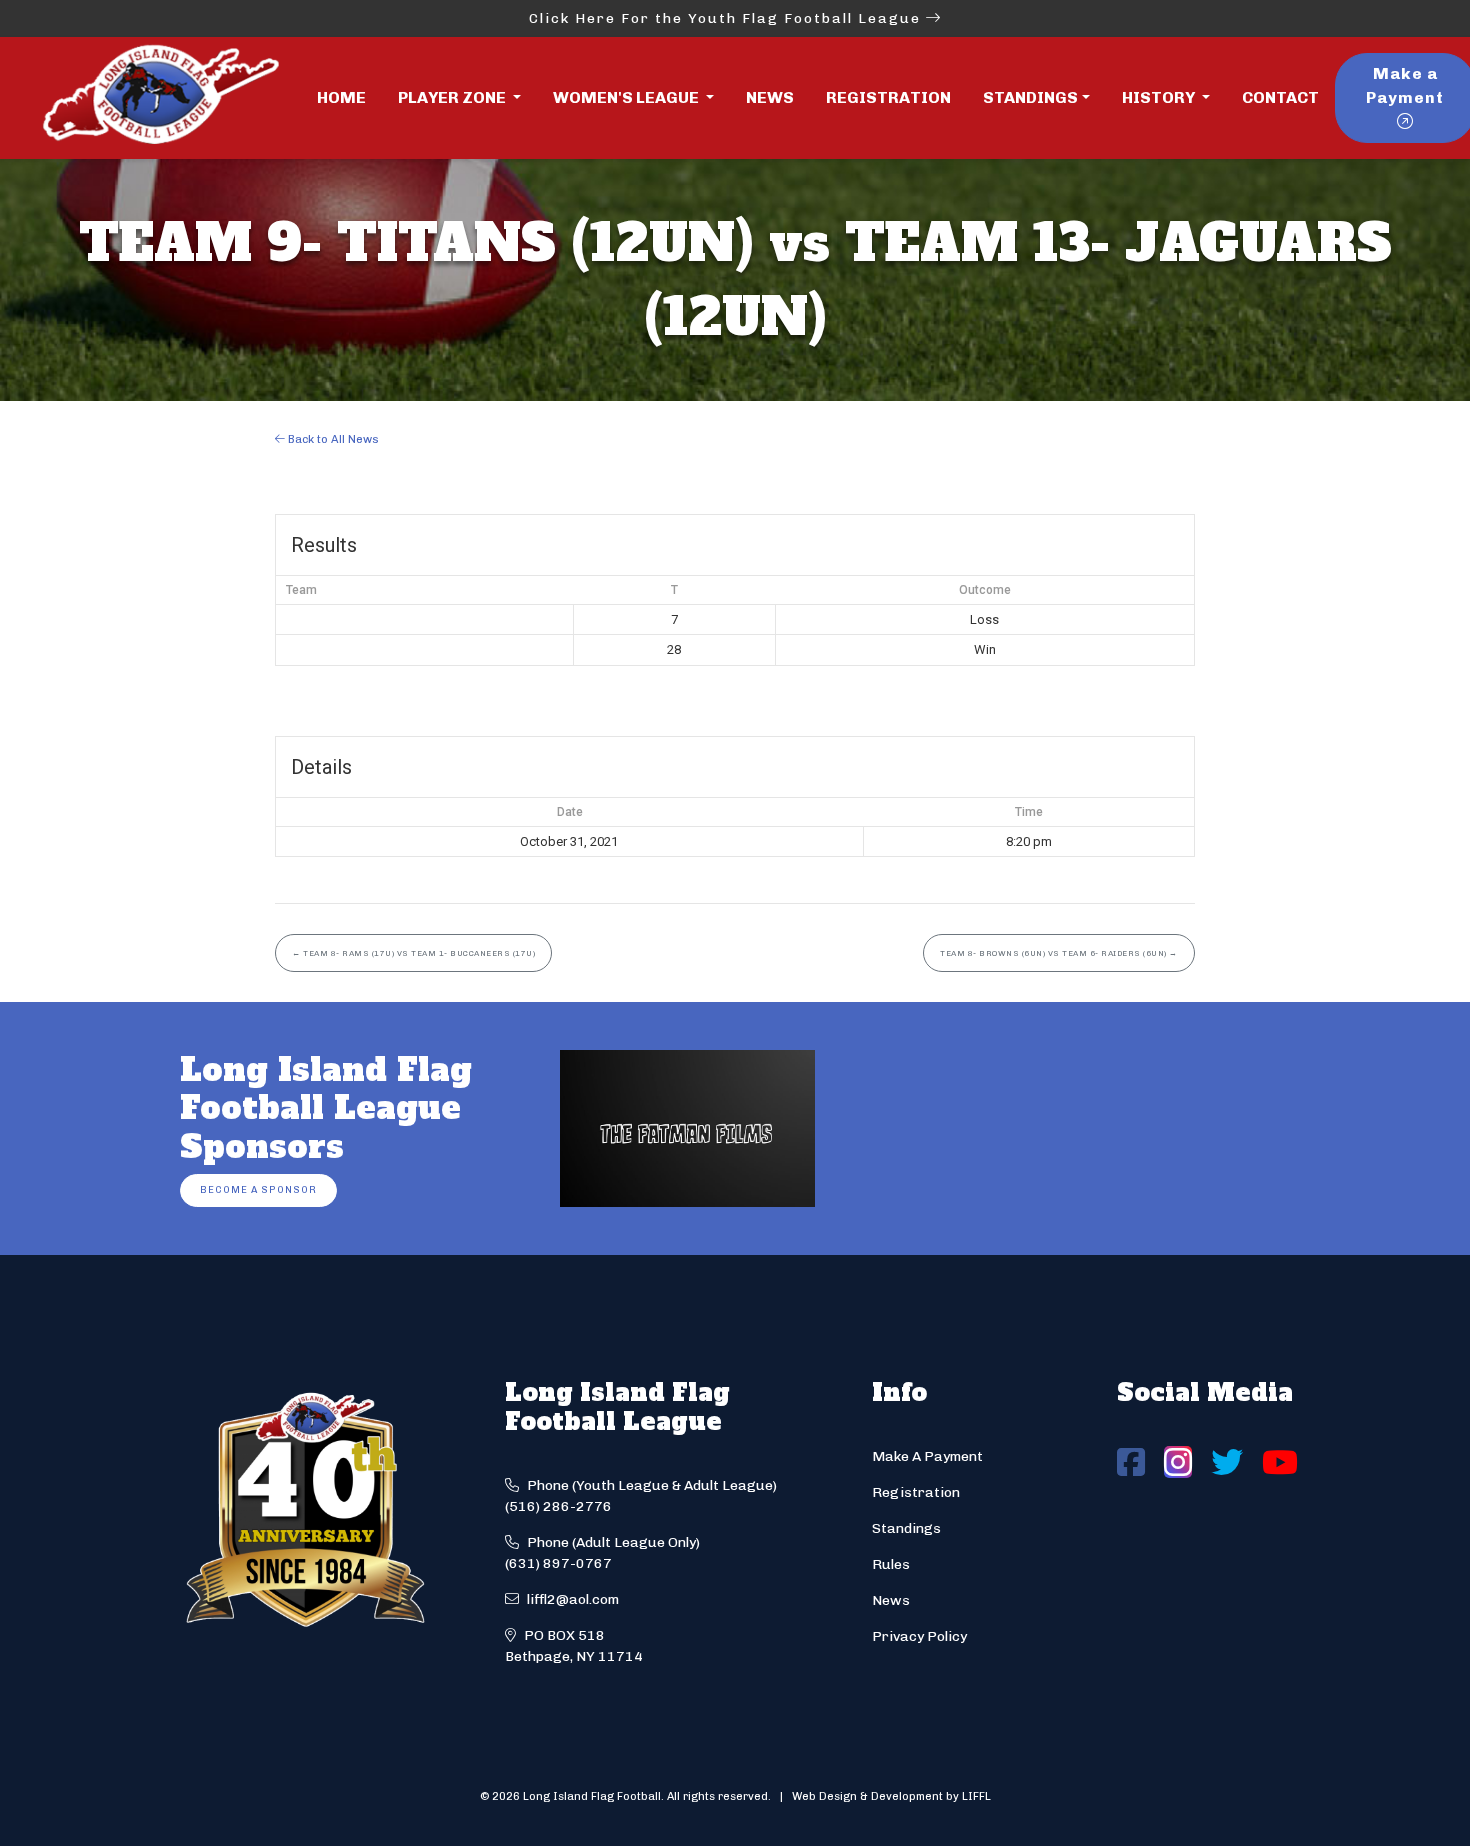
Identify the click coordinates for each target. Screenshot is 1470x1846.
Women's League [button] (627, 97)
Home (341, 97)
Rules (891, 1564)
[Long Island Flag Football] (160, 98)
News (770, 97)
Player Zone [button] (453, 97)
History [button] (1160, 97)
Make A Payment (927, 1456)
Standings (1030, 97)
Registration (888, 97)
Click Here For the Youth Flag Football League (727, 18)
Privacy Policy (919, 1636)
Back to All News (332, 439)
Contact (1280, 97)
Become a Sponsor (258, 1189)
